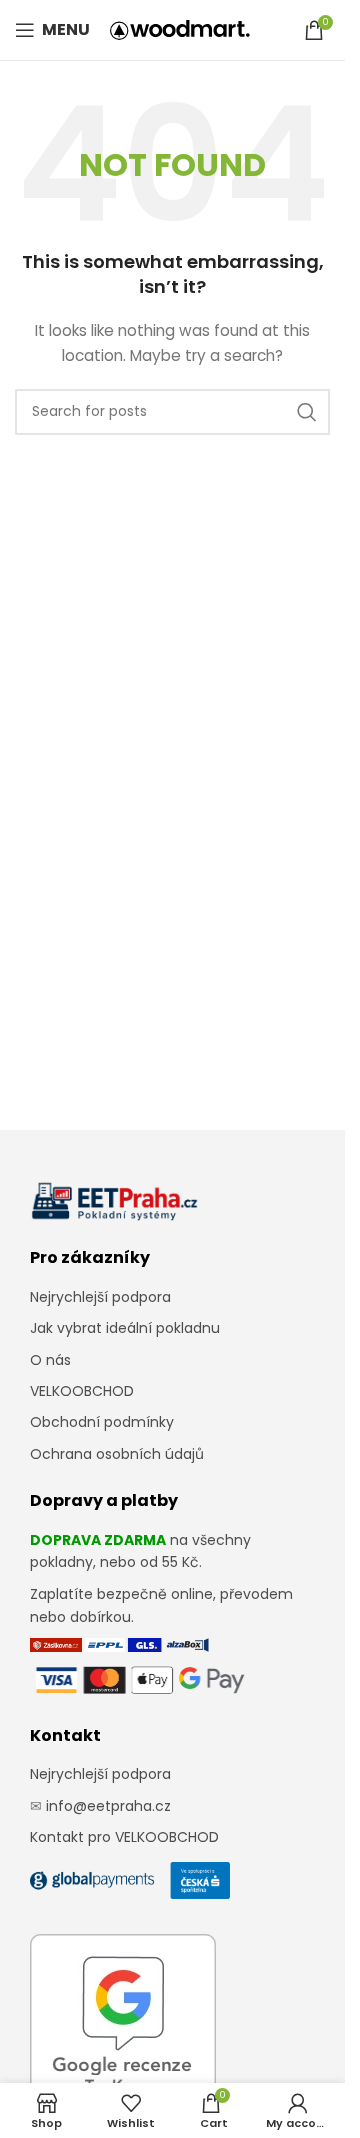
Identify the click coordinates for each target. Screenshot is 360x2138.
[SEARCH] (307, 412)
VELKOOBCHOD (82, 1391)
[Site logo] (180, 29)
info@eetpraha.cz (108, 1806)
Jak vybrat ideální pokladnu (125, 1328)
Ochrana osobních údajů (117, 1454)
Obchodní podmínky (102, 1422)
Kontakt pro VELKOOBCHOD (124, 1837)
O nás (50, 1360)
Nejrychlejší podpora (100, 1297)
